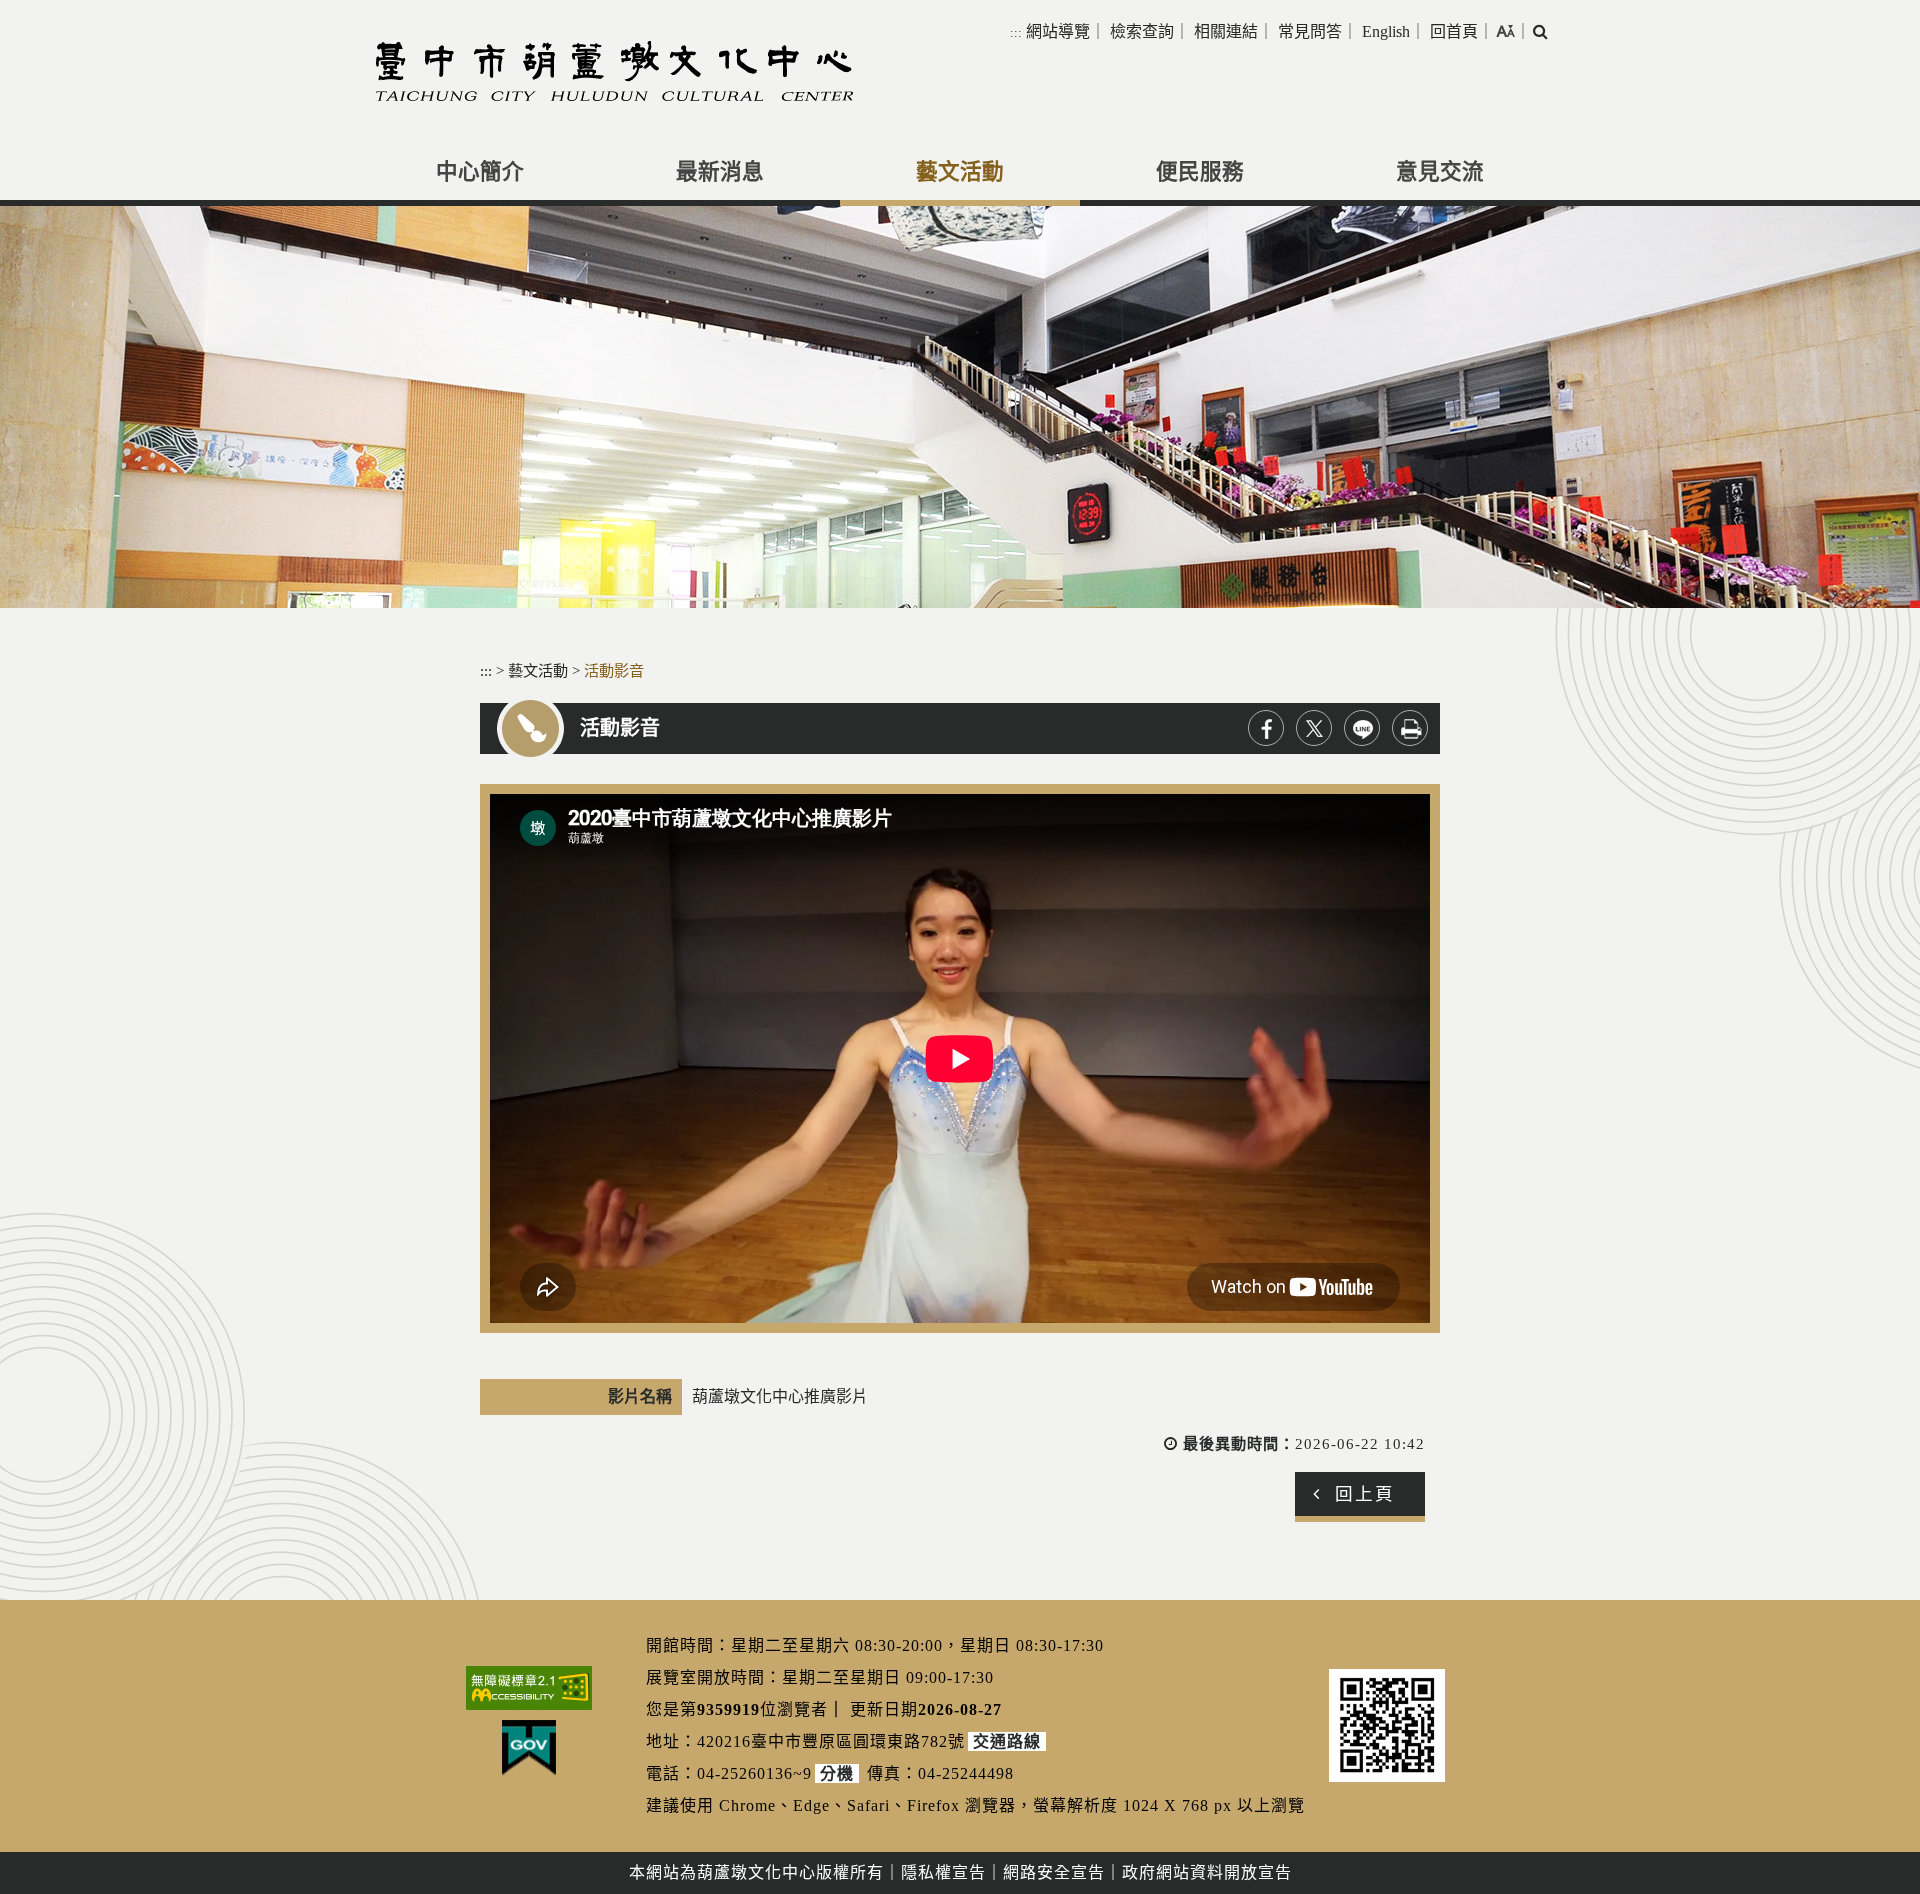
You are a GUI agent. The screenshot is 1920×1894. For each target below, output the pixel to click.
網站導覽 (1058, 31)
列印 (1410, 728)
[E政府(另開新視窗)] (529, 1748)
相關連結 (1226, 31)
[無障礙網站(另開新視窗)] (529, 1688)
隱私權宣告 (943, 1872)
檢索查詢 (1142, 31)
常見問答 (1310, 31)
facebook (1266, 728)
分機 (837, 1773)
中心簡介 (480, 172)
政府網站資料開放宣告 (1207, 1872)
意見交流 (1440, 172)
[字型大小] (1505, 31)
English (1386, 31)
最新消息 (720, 172)
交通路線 (1007, 1741)
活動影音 (614, 670)
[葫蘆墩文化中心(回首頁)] (614, 71)
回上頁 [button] (1365, 1494)
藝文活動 (960, 172)
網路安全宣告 (1054, 1872)
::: (1016, 32)
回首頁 (1454, 31)
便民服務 (1200, 172)
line (1362, 728)
